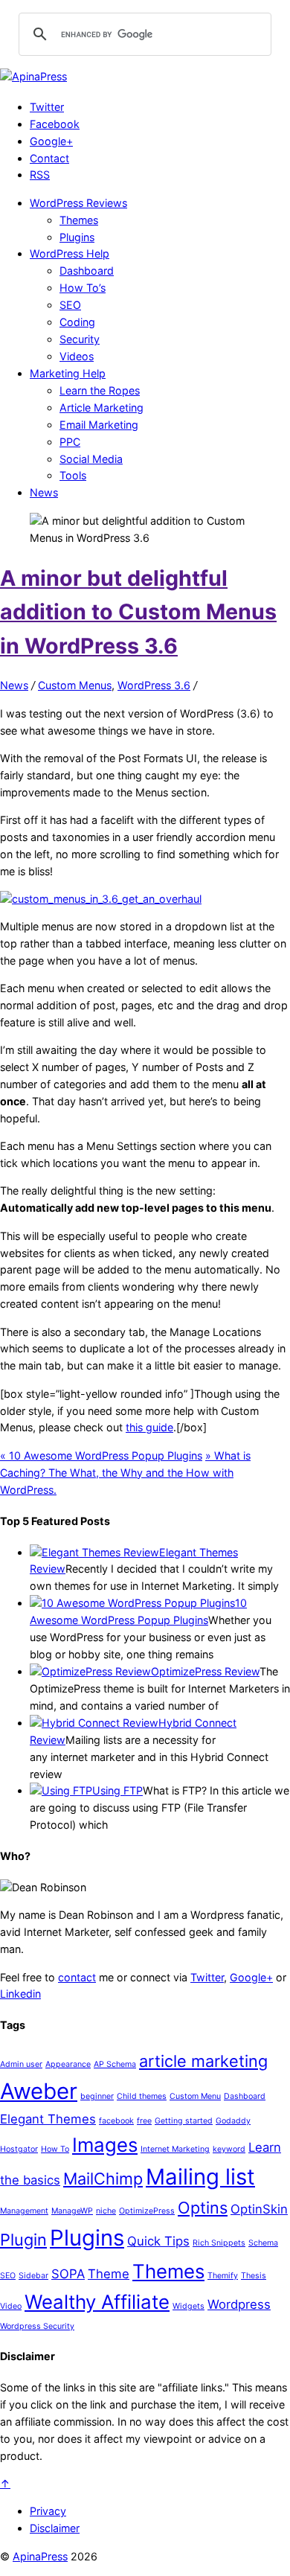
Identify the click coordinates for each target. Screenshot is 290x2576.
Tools (73, 475)
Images (105, 2145)
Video (11, 2306)
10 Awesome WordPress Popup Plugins (101, 1455)
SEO (70, 305)
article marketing (203, 2061)
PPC (70, 442)
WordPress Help (70, 253)
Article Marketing (101, 408)
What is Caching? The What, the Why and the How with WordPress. (125, 1473)
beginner (97, 2096)
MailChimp (103, 2179)
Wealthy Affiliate (97, 2302)
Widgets (188, 2306)
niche (106, 2211)
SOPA (68, 2274)
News (44, 492)
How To (55, 2149)
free (144, 2121)
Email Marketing (99, 425)
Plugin (23, 2240)
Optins (203, 2208)
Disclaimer (55, 2528)
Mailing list (200, 2177)
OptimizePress (147, 2211)
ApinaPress (40, 2556)
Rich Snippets (219, 2243)
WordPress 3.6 (154, 685)
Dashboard (87, 271)
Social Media (91, 459)
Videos (77, 356)
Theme (109, 2274)
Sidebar (33, 2276)
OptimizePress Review (205, 1671)
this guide (149, 1427)
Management (24, 2211)
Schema (263, 2243)
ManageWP (72, 2211)
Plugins (77, 237)
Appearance (68, 2064)
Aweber (39, 2091)
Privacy (48, 2511)
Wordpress (239, 2304)
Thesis (254, 2276)
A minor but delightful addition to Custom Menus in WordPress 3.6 (138, 612)
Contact (49, 158)
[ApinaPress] (33, 76)
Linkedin (20, 1994)
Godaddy (233, 2121)
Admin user (21, 2064)
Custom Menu (195, 2096)
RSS (40, 175)
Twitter (47, 107)
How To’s (83, 288)
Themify (223, 2276)
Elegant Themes (48, 2119)
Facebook (55, 124)
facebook (116, 2121)
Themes (79, 220)
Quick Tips (158, 2241)
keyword (229, 2149)
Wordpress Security (37, 2326)
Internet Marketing (175, 2149)
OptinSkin (259, 2209)
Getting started (184, 2121)
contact (77, 1977)
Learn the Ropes (100, 390)
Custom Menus (75, 685)
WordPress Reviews (78, 203)
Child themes (142, 2096)
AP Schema (115, 2064)
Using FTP (117, 1790)
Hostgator (19, 2149)
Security (80, 339)
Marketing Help (68, 373)
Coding (77, 322)
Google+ (51, 141)
